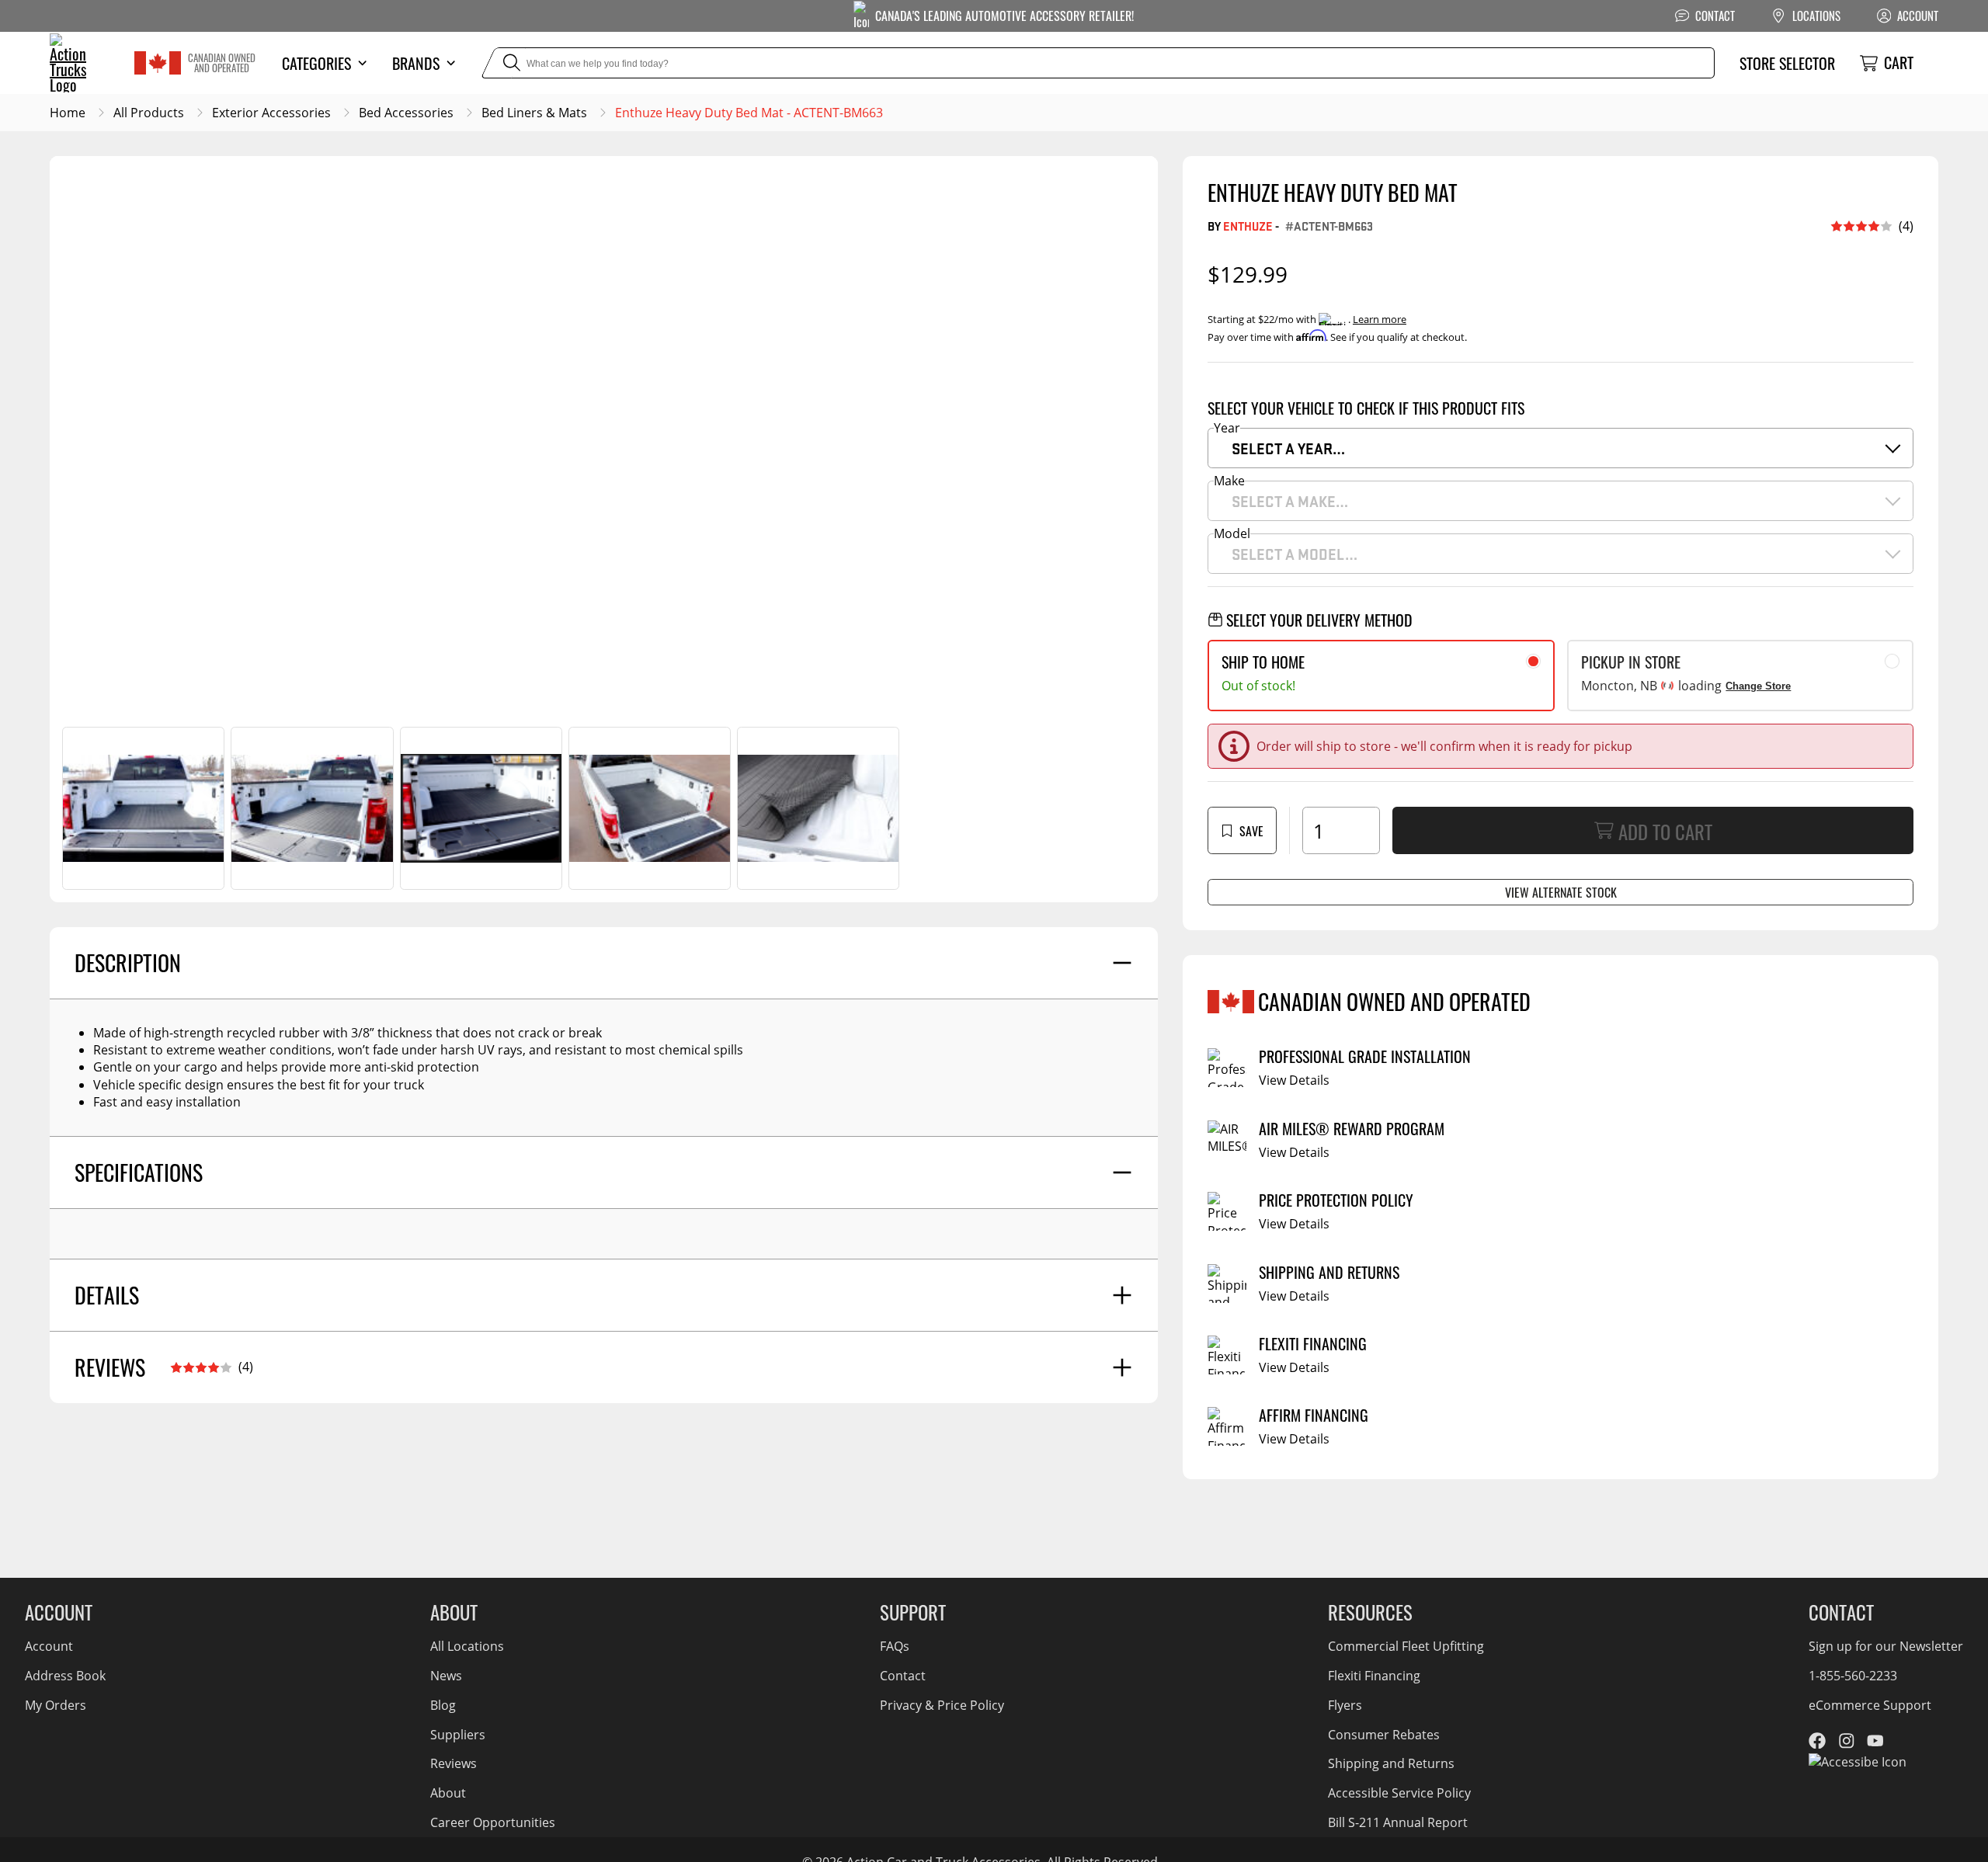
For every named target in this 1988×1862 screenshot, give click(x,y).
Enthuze (1248, 226)
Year (1227, 428)
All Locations (467, 1646)
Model (1232, 533)
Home (68, 113)
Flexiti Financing (1374, 1676)
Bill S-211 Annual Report (1398, 1822)
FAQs (895, 1646)
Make (1229, 481)
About (448, 1793)
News (446, 1676)
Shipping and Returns (1391, 1763)
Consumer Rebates (1384, 1735)
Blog (443, 1705)
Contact (903, 1676)
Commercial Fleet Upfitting (1406, 1646)
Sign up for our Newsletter (1886, 1646)
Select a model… (1295, 554)
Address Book (65, 1676)
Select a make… (1290, 501)
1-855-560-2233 (1853, 1676)
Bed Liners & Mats (534, 113)
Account (49, 1646)
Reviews (454, 1763)
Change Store (1758, 686)
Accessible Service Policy (1399, 1793)
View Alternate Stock (1561, 892)
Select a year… (1288, 448)
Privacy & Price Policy (942, 1705)
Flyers (1345, 1705)
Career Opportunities (493, 1822)
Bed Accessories (406, 113)
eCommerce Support (1870, 1705)
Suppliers (458, 1735)
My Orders (56, 1705)
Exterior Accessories (271, 113)
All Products (149, 113)
